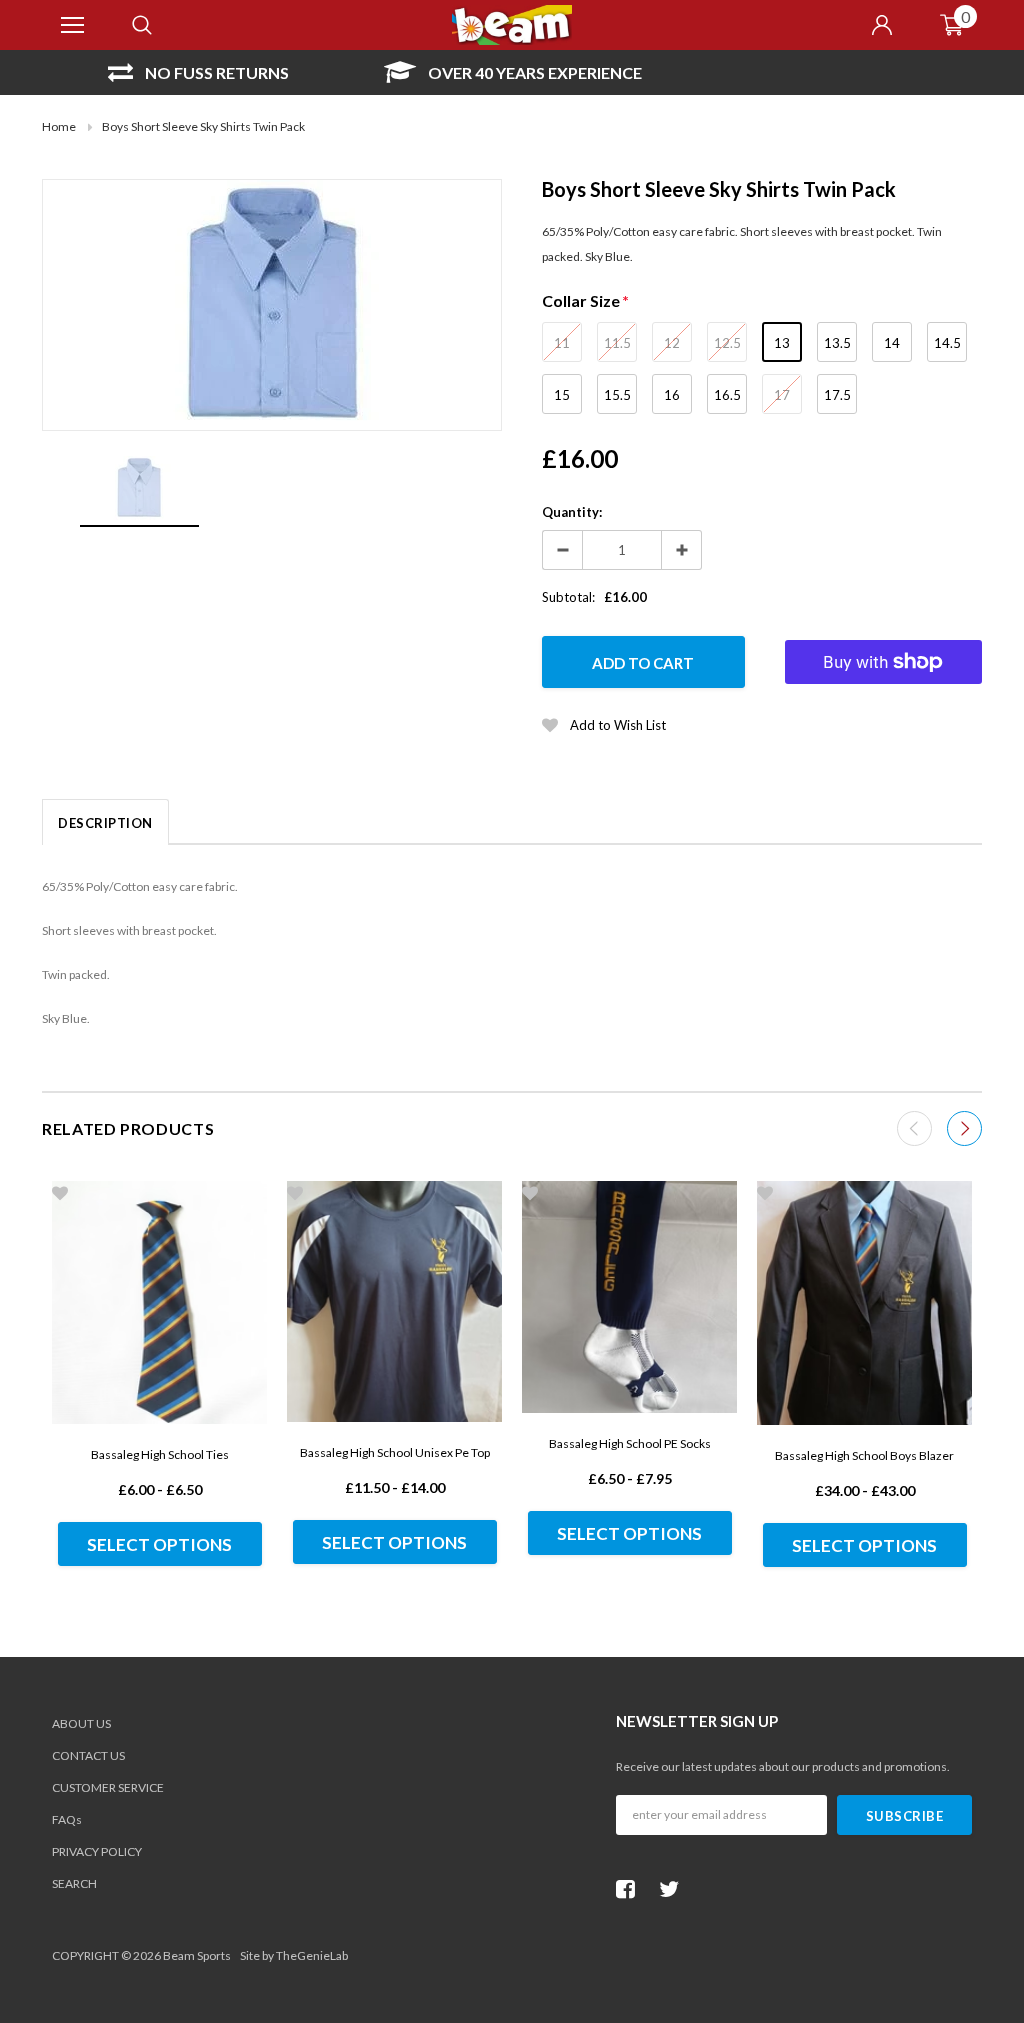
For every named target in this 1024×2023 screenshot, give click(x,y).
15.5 (617, 395)
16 (672, 395)
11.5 (617, 343)
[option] (199, 72)
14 (892, 343)
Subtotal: (568, 597)
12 (672, 343)
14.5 (947, 343)
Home (59, 126)
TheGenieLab (312, 1955)
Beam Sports (197, 1955)
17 (782, 395)
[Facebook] (631, 1889)
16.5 (727, 395)
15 (562, 395)
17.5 (837, 395)
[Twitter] (674, 1889)
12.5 (727, 343)
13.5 (837, 343)
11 (562, 343)
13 (782, 343)
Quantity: (572, 512)
